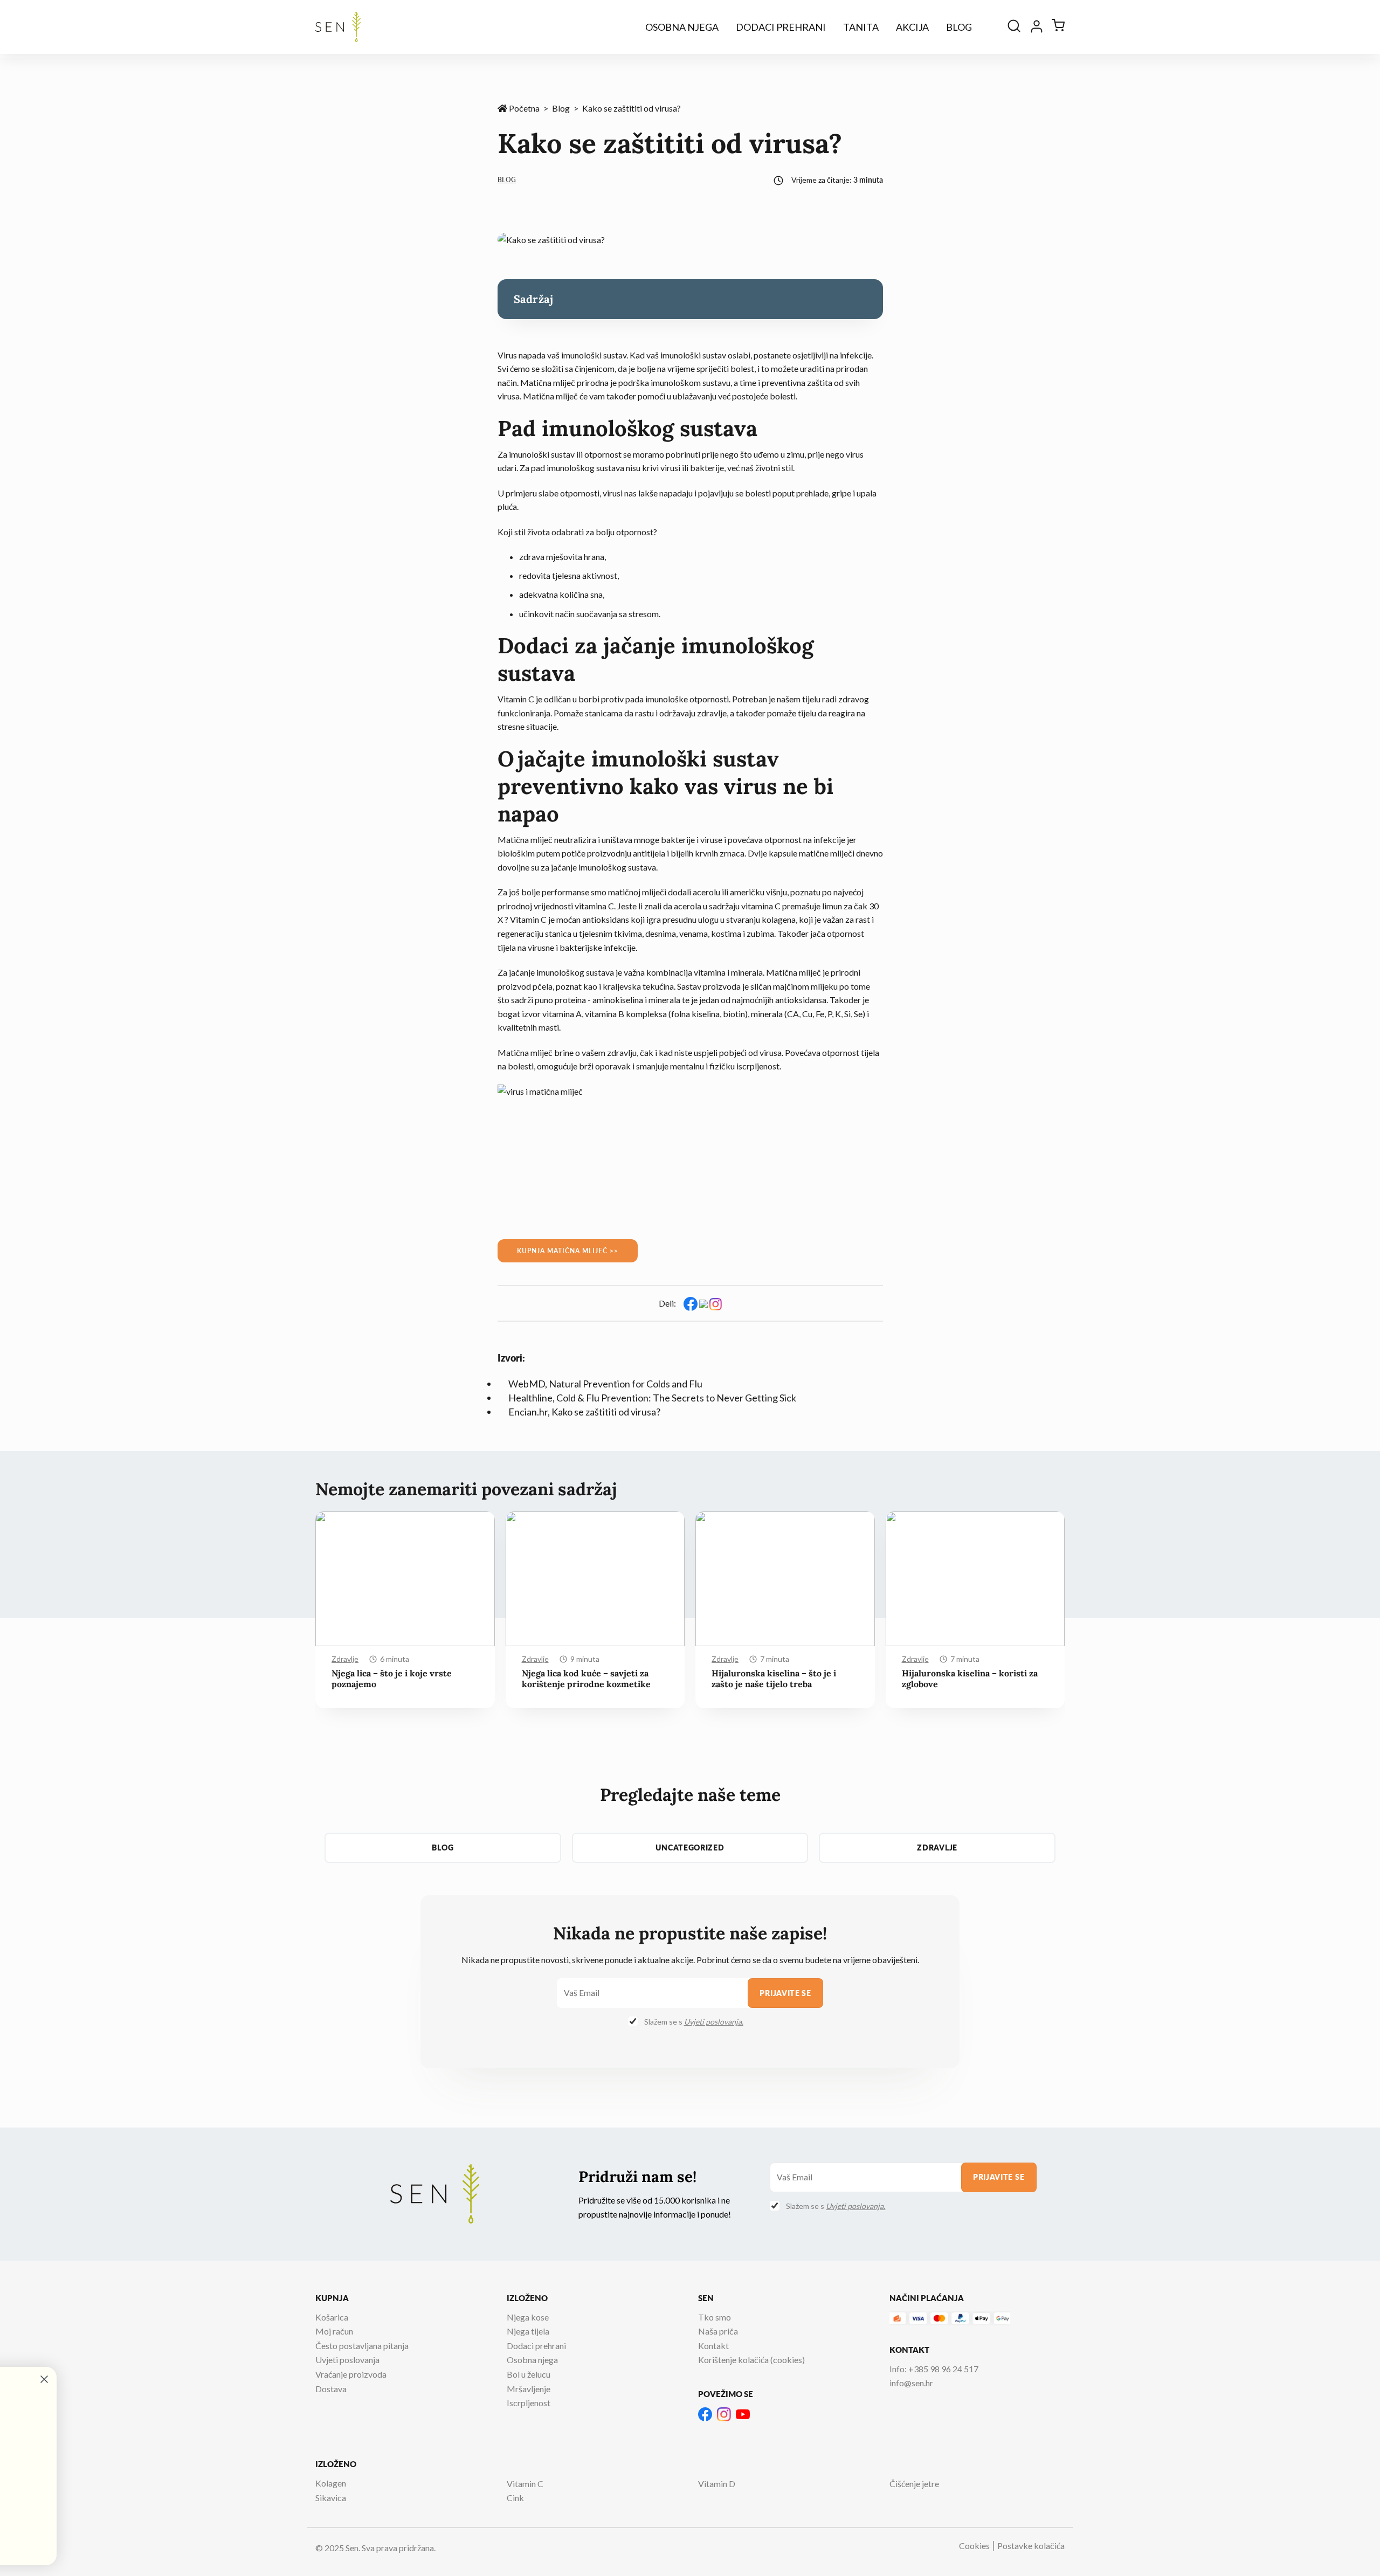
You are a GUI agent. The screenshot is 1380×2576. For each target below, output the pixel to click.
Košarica (332, 2317)
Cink (515, 2498)
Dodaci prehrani (781, 27)
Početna (523, 108)
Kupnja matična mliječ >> (568, 1251)
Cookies (974, 2546)
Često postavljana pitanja (362, 2346)
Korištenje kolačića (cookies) (751, 2360)
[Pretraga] (1014, 27)
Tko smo (715, 2317)
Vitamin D (717, 2484)
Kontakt (713, 2346)
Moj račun (334, 2331)
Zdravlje (345, 1659)
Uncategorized (690, 1848)
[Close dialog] (419, 2379)
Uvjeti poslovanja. (714, 2022)
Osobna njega (682, 27)
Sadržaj (534, 299)
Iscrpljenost (529, 2403)
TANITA (861, 27)
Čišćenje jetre (914, 2484)
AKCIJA (912, 27)
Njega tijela (528, 2331)
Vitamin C (525, 2484)
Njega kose (528, 2317)
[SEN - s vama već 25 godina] (338, 27)
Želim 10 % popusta (116, 2534)
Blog (959, 27)
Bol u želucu (529, 2374)
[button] (1047, 1494)
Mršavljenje (529, 2389)
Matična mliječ (548, 382)
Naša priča (718, 2331)
